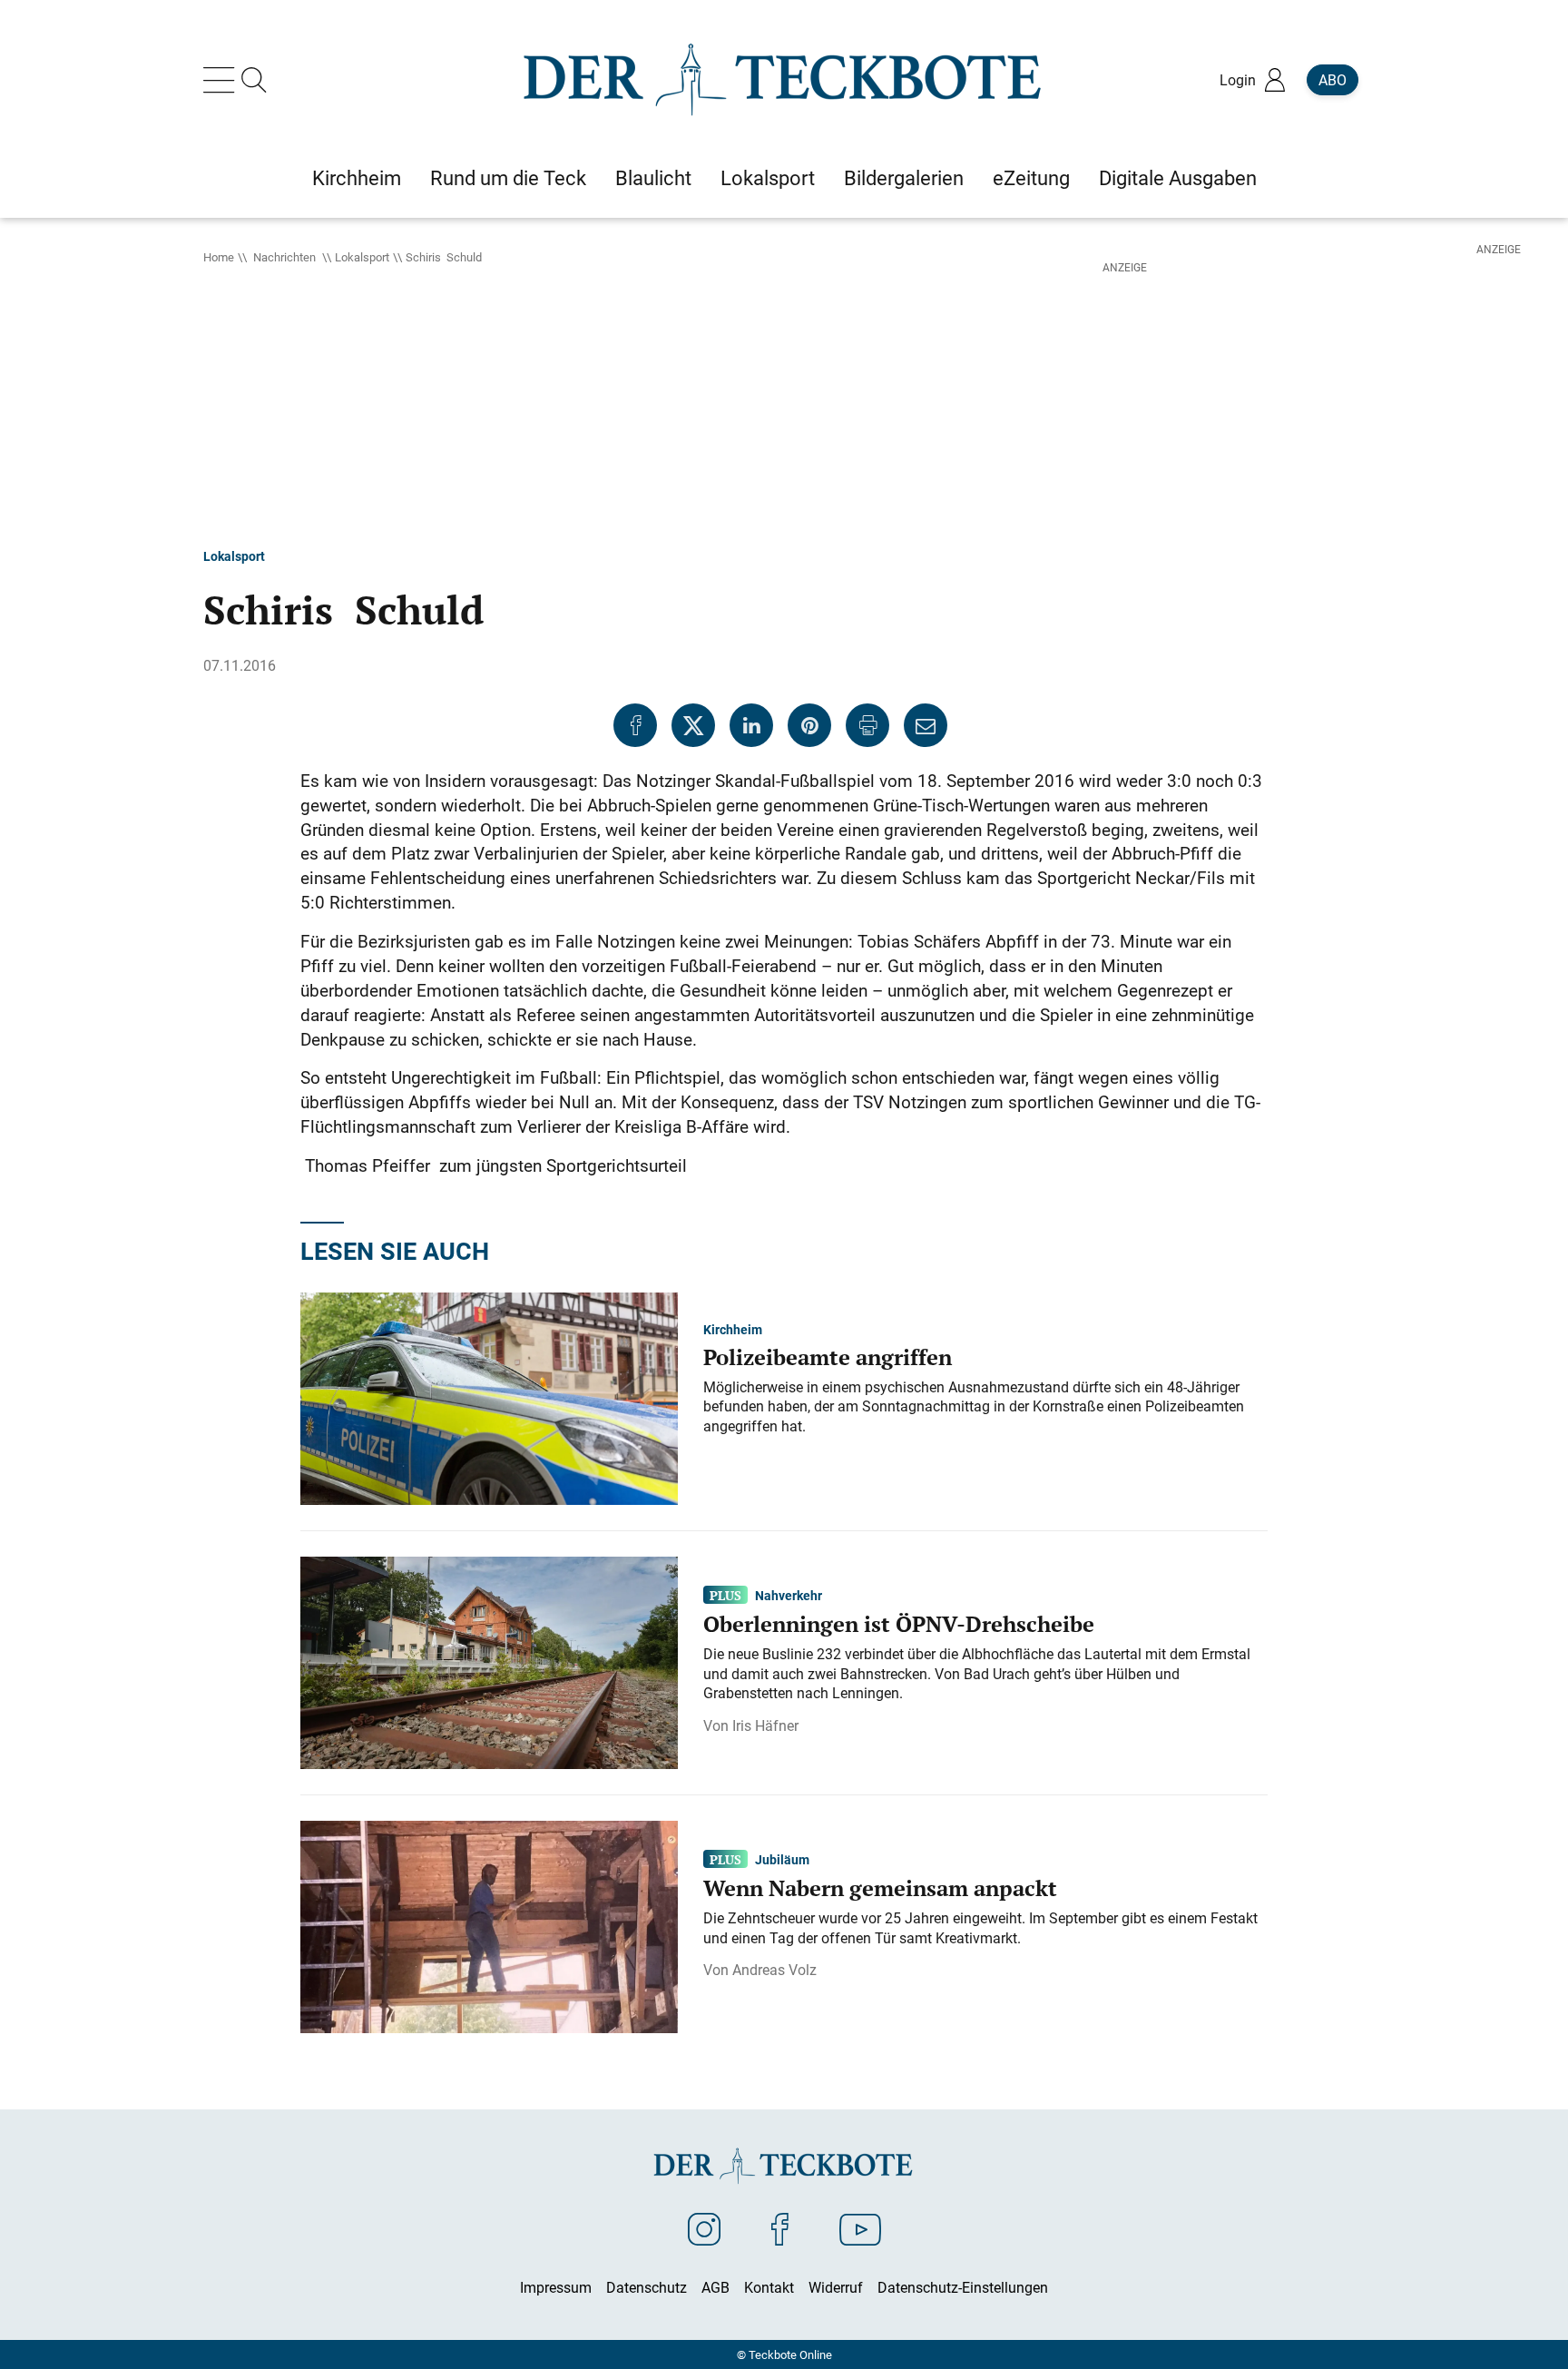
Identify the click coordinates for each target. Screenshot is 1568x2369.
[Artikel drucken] (867, 725)
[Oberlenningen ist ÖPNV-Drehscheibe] (489, 1661)
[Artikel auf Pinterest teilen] (809, 725)
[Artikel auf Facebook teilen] (635, 725)
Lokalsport (362, 257)
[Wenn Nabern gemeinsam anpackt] (489, 1925)
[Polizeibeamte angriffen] (489, 1397)
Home (219, 257)
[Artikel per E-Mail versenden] (926, 725)
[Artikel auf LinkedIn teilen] (751, 725)
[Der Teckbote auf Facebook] (780, 2228)
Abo (1333, 80)
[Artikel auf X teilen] (693, 725)
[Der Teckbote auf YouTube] (860, 2228)
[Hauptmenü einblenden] (222, 80)
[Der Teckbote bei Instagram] (704, 2228)
